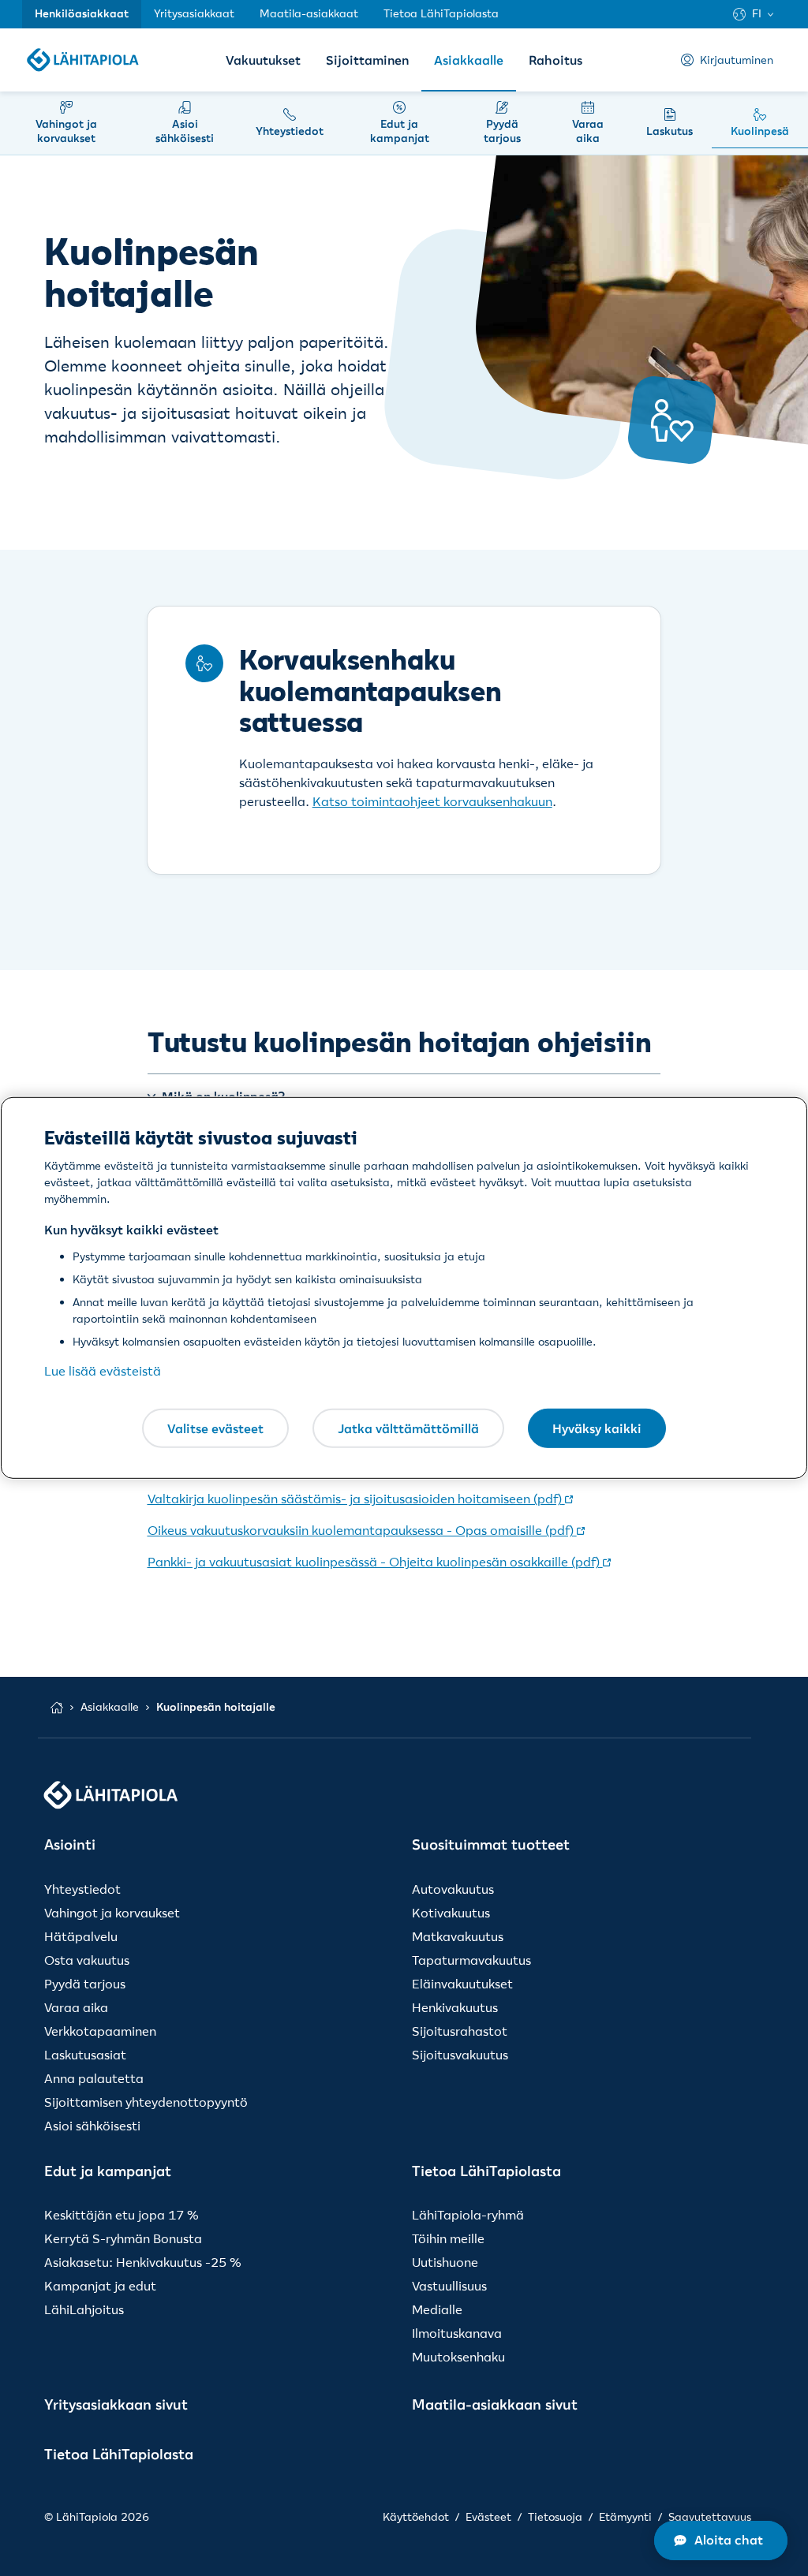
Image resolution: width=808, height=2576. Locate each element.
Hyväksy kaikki (597, 1428)
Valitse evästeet (215, 1428)
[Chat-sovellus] (721, 2541)
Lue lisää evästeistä (103, 1371)
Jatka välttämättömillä (408, 1428)
